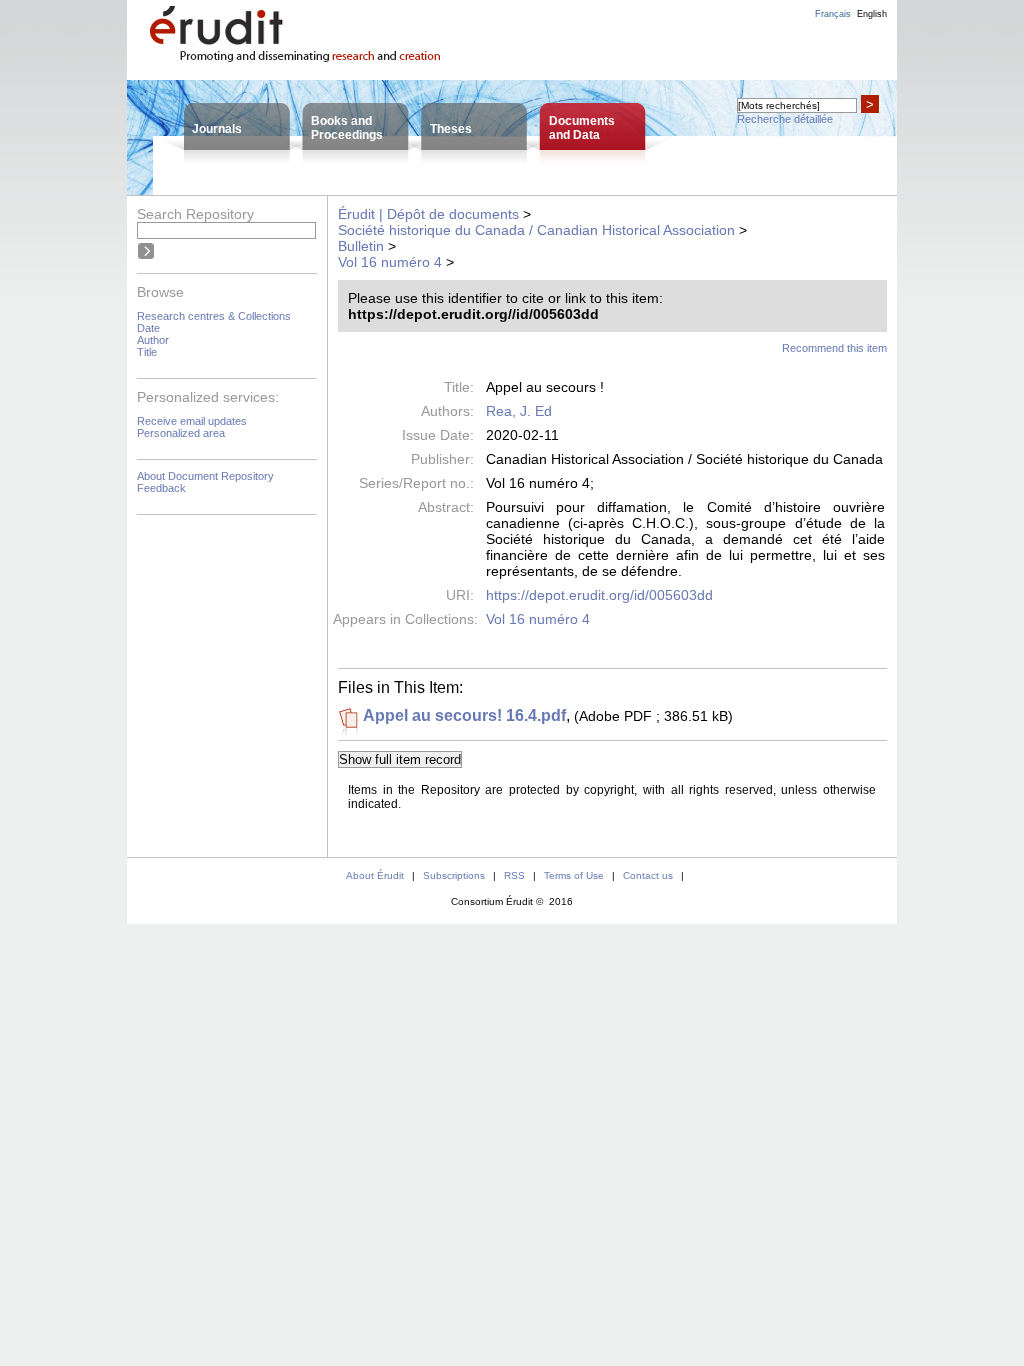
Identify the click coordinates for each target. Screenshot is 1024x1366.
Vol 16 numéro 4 (390, 262)
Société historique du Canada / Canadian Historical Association (536, 230)
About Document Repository (205, 476)
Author (153, 340)
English (872, 14)
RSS (514, 875)
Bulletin (361, 246)
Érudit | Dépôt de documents (428, 214)
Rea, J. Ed (519, 411)
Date (148, 328)
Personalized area (181, 433)
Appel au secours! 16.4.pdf (464, 715)
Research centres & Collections (214, 316)
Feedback (161, 488)
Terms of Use (574, 875)
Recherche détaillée (785, 119)
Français (833, 14)
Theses (451, 129)
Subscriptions (454, 875)
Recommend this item (834, 348)
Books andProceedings (347, 128)
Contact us (648, 875)
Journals (217, 129)
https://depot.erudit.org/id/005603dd (599, 595)
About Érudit (375, 875)
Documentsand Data (582, 128)
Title (147, 352)
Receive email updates (192, 421)
